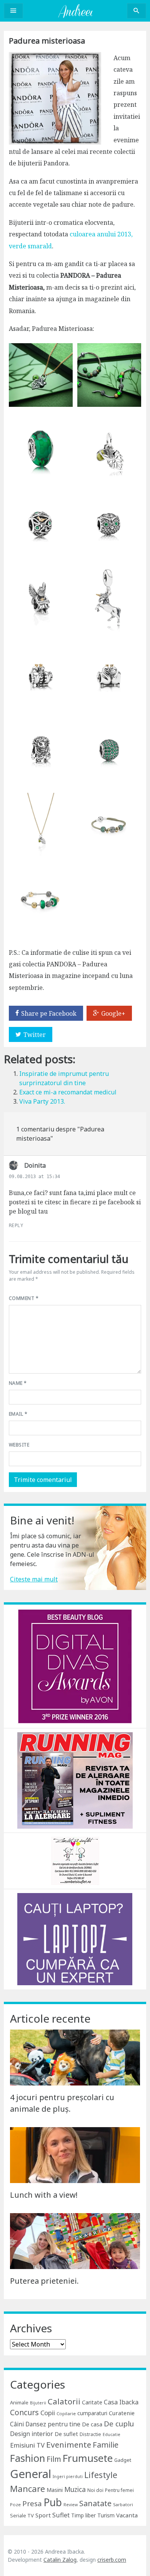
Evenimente (69, 2445)
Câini (17, 2424)
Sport (43, 2515)
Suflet (61, 2515)
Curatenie (122, 2413)
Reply (16, 1226)
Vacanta (127, 2515)
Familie (106, 2445)
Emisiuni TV (27, 2445)
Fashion (27, 2458)
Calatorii (64, 2401)
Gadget (123, 2460)
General (31, 2474)
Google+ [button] (113, 1013)
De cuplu (119, 2424)
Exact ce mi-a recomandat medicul (68, 1092)
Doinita (35, 1165)
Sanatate (95, 2503)
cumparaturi (92, 2413)
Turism (106, 2515)
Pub (53, 2502)
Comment (24, 1298)
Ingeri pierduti (68, 2477)
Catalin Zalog (60, 2560)
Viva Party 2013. (42, 1101)
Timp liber (83, 2515)
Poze (15, 2504)
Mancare (27, 2489)
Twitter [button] (35, 1035)
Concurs (24, 2412)
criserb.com (112, 2560)
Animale (19, 2402)
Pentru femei (119, 2490)
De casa (92, 2424)
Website (19, 1445)
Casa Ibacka (121, 2402)
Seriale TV (22, 2515)
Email (18, 1414)
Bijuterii (38, 2403)
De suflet (66, 2434)
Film (54, 2459)
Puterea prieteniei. (44, 2281)
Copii (48, 2413)
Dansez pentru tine (53, 2424)
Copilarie (66, 2413)
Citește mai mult (34, 1579)
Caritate (92, 2402)
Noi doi (95, 2490)
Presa (32, 2503)
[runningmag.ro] (75, 1780)
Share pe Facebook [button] (49, 1013)
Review (71, 2505)
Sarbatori (123, 2504)
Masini (55, 2490)
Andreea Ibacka (75, 11)
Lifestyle (101, 2475)
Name (18, 1383)
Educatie (112, 2434)
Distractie (90, 2434)
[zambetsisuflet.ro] (75, 1860)
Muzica (75, 2489)
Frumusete (88, 2458)
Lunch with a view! (44, 2195)
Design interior (32, 2434)
